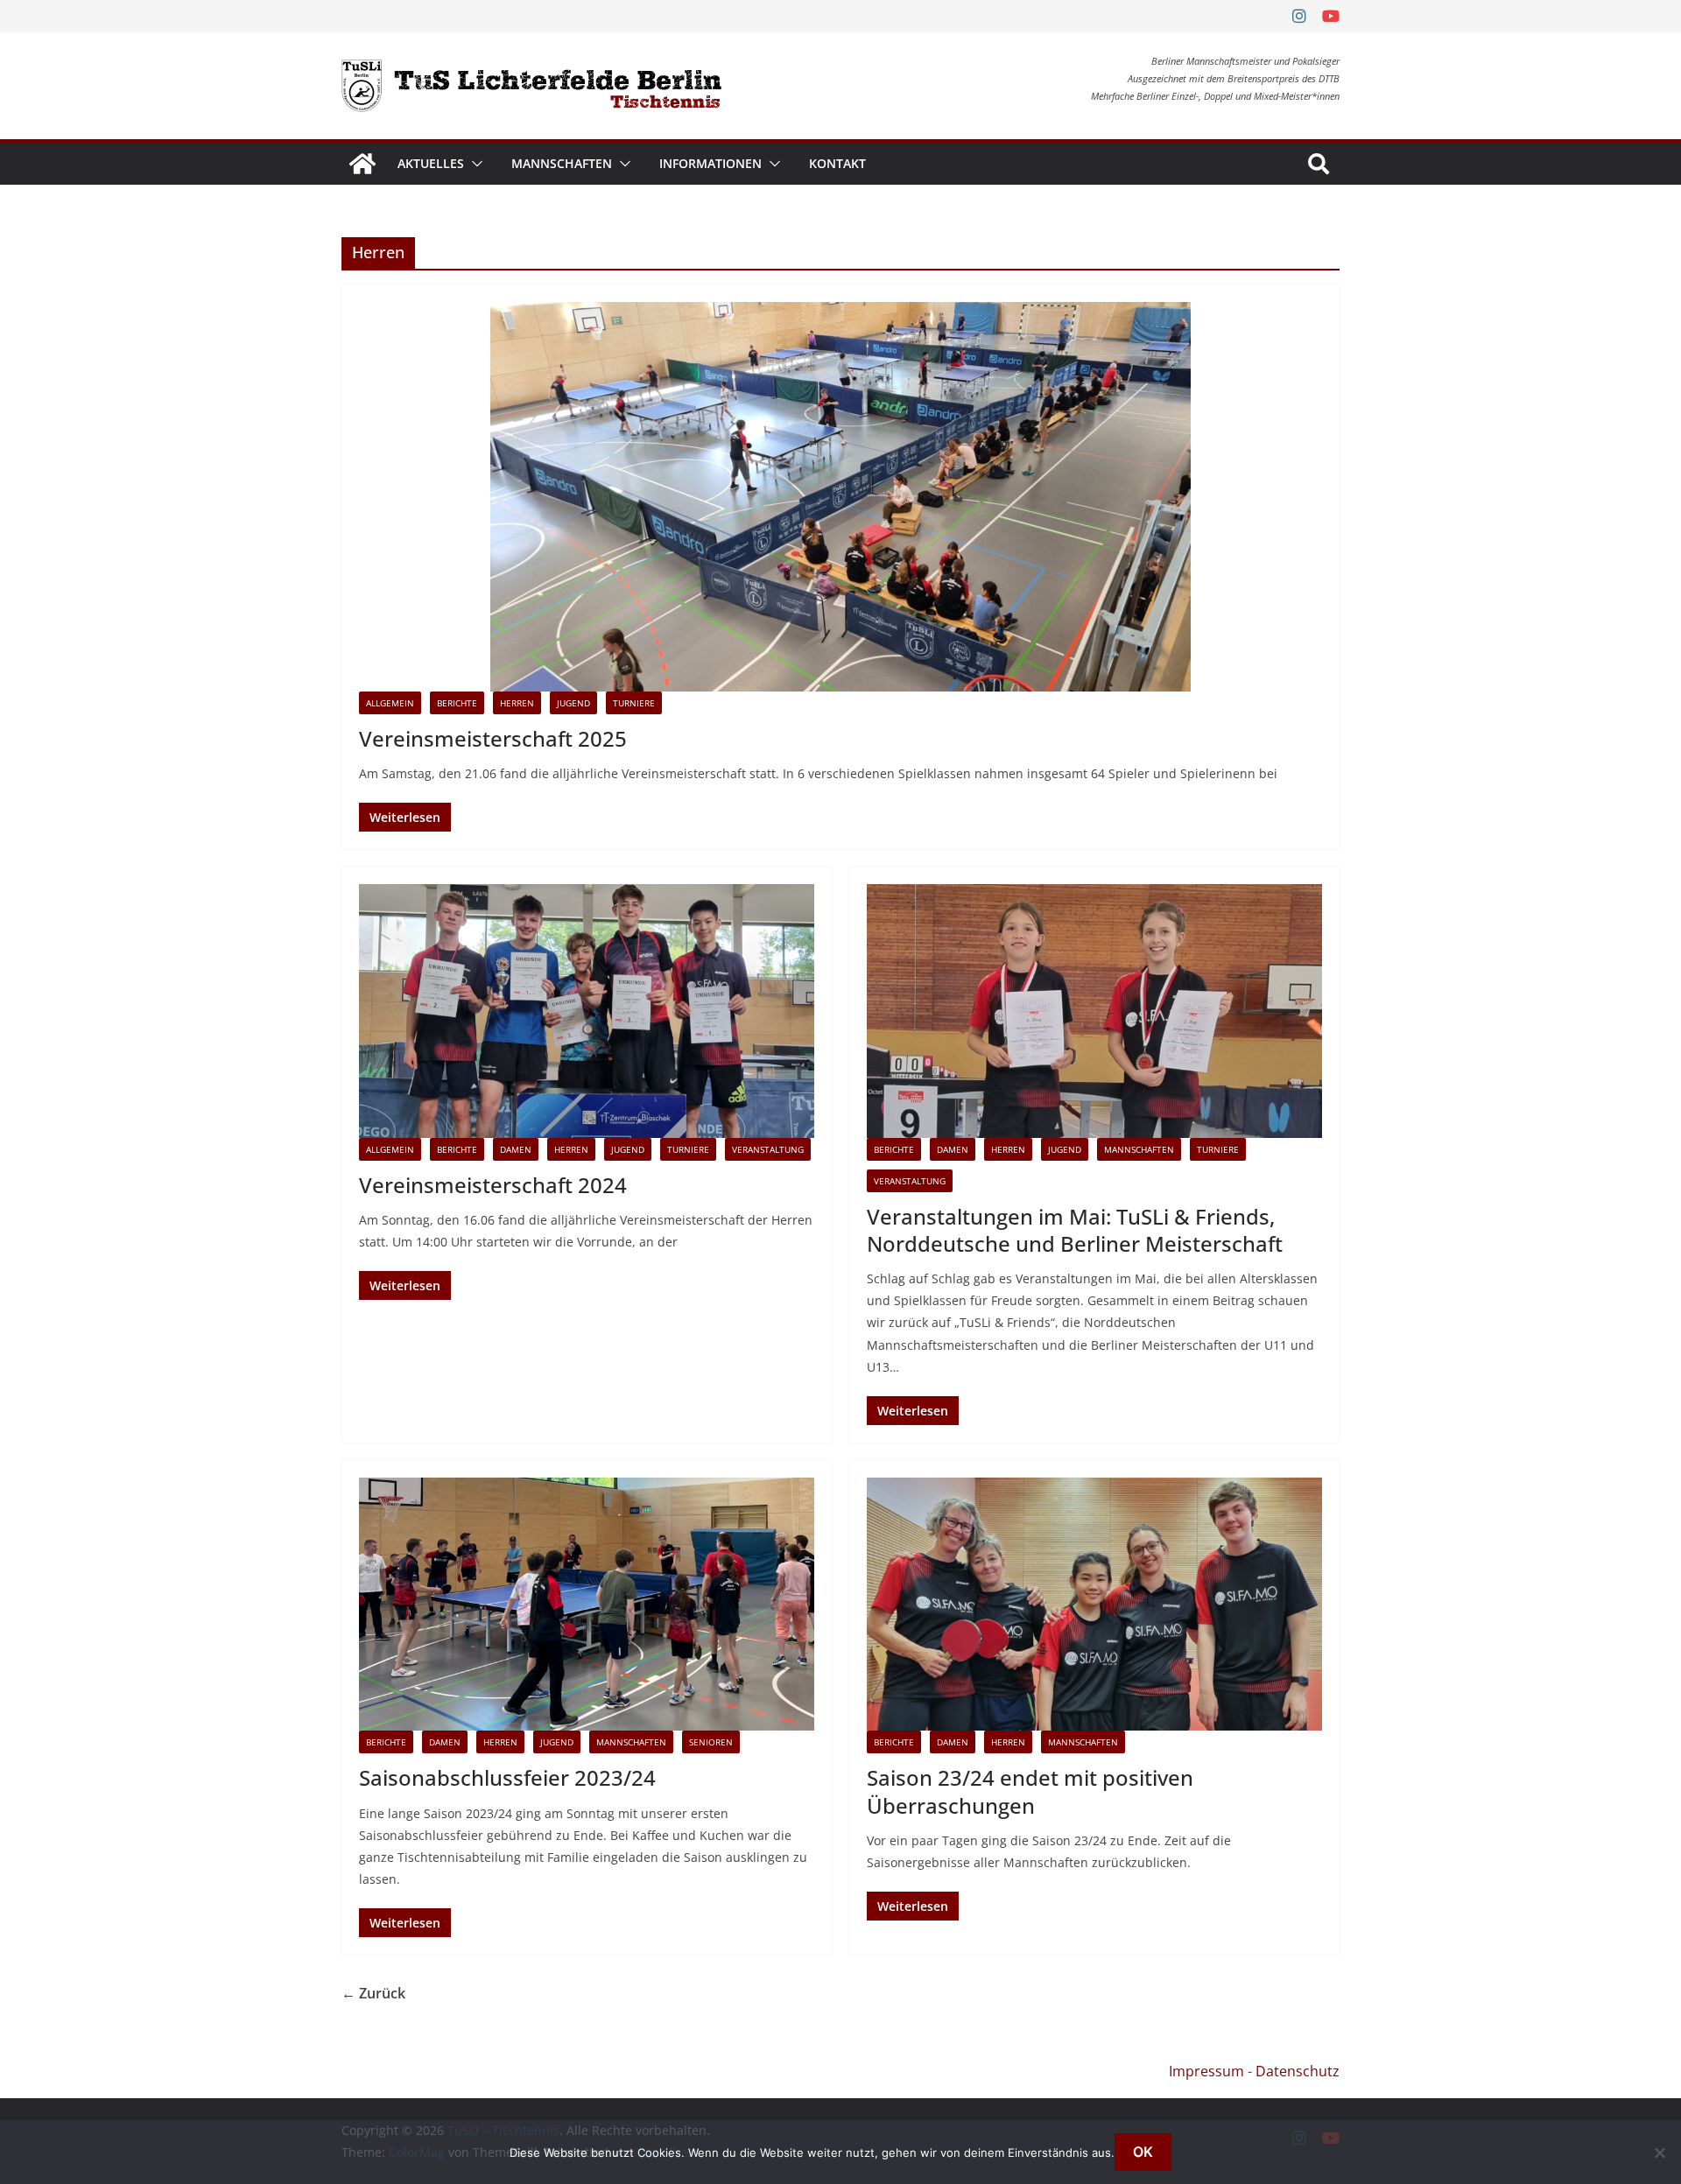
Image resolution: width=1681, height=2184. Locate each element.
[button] (474, 164)
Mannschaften (562, 163)
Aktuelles (431, 163)
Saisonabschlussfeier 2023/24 (507, 1777)
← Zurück (373, 1993)
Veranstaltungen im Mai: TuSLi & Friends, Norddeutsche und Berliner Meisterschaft (1075, 1230)
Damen (516, 1149)
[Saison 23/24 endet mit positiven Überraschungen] (1094, 1604)
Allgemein (390, 703)
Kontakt (837, 163)
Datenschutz (1298, 2071)
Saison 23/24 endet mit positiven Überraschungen (1030, 1791)
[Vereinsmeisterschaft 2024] (587, 1011)
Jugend (573, 703)
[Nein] (1659, 2152)
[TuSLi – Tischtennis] (362, 164)
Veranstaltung (768, 1149)
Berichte (457, 703)
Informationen (710, 163)
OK (1143, 2152)
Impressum (1206, 2071)
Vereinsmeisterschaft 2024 (493, 1185)
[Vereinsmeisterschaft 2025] (840, 497)
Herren (517, 703)
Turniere (634, 703)
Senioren (711, 1742)
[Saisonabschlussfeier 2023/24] (587, 1604)
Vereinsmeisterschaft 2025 (493, 738)
